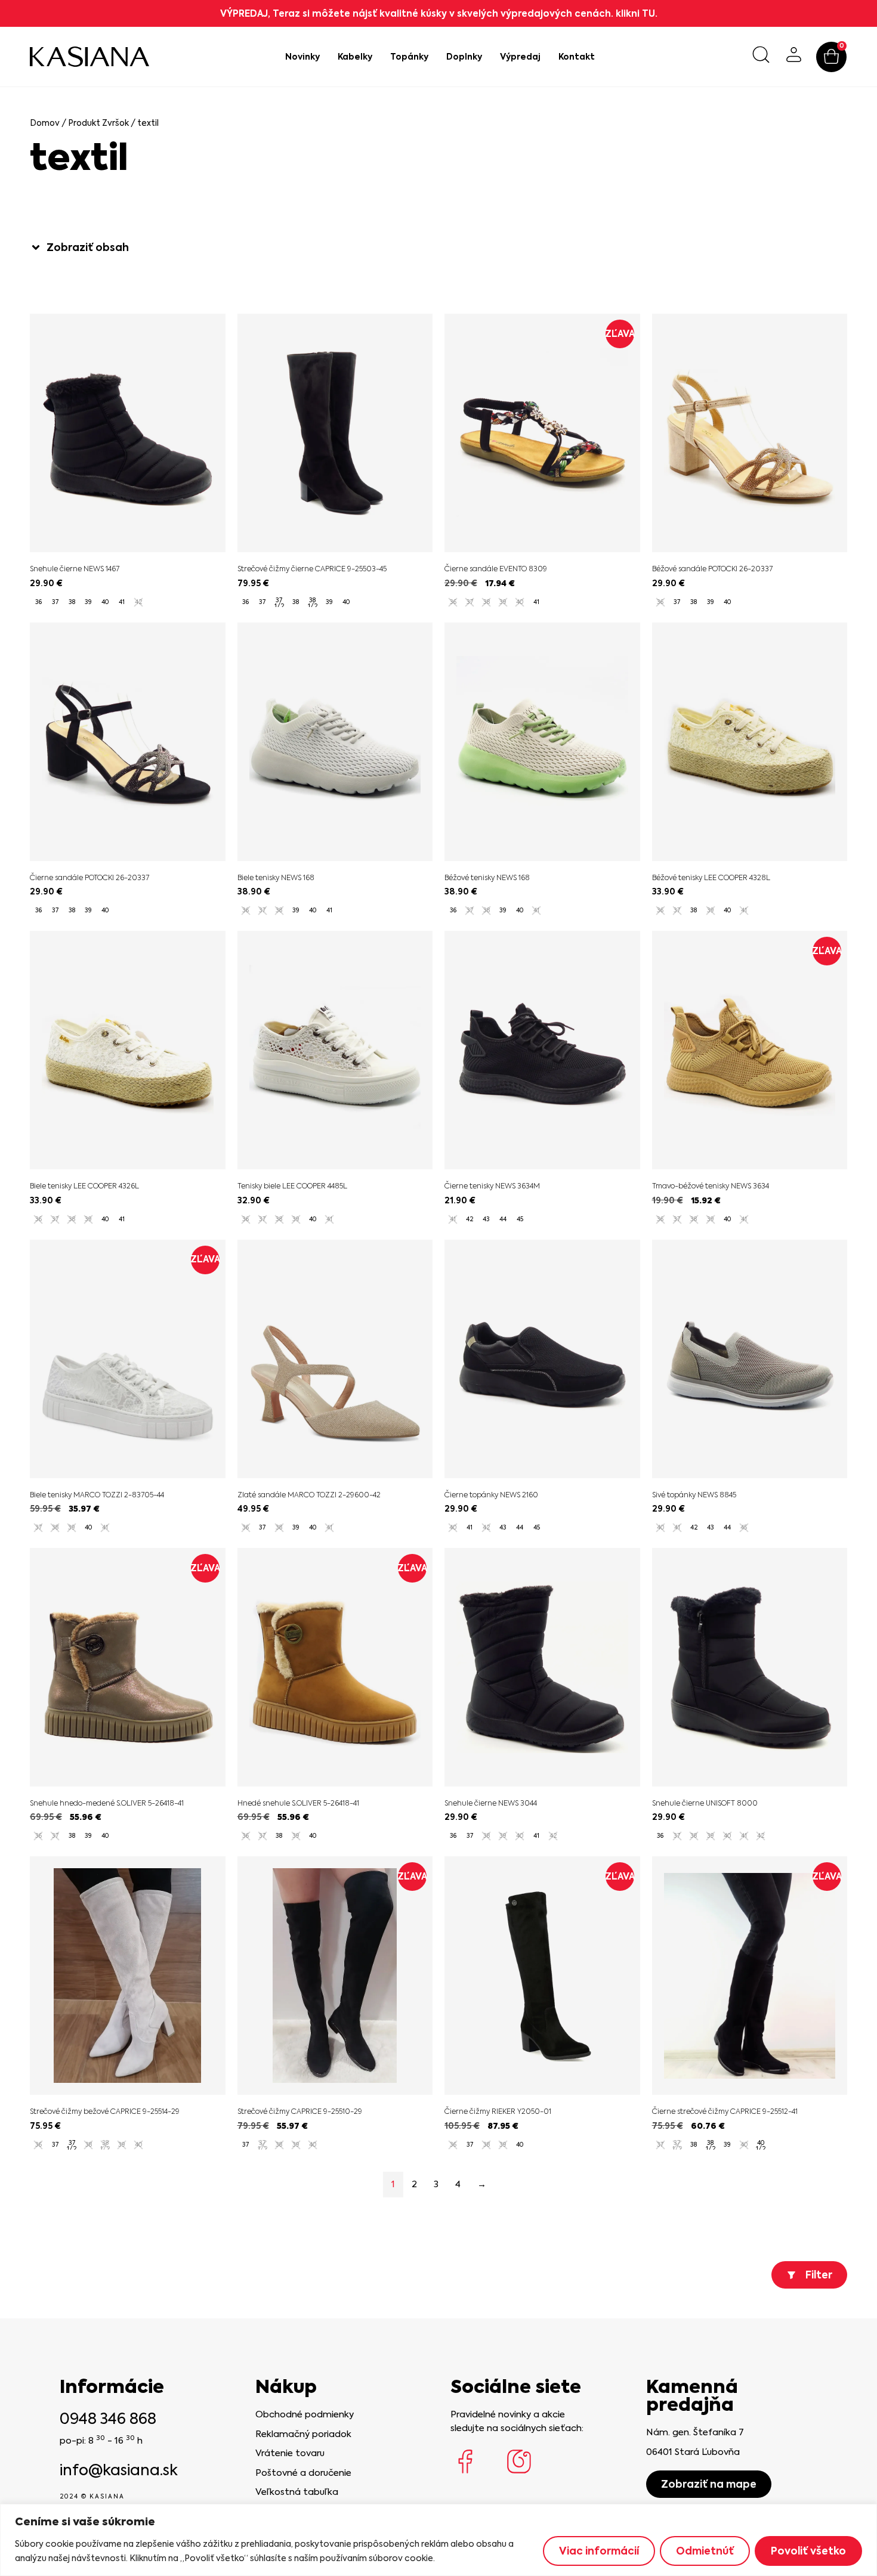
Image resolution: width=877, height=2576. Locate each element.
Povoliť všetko (808, 2551)
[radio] (38, 602)
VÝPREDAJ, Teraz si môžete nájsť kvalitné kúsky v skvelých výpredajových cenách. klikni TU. (439, 13)
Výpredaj (520, 57)
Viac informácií (599, 2551)
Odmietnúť (705, 2551)
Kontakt (577, 57)
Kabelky (355, 57)
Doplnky (464, 57)
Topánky (409, 57)
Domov (45, 123)
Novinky (302, 57)
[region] (438, 2540)
